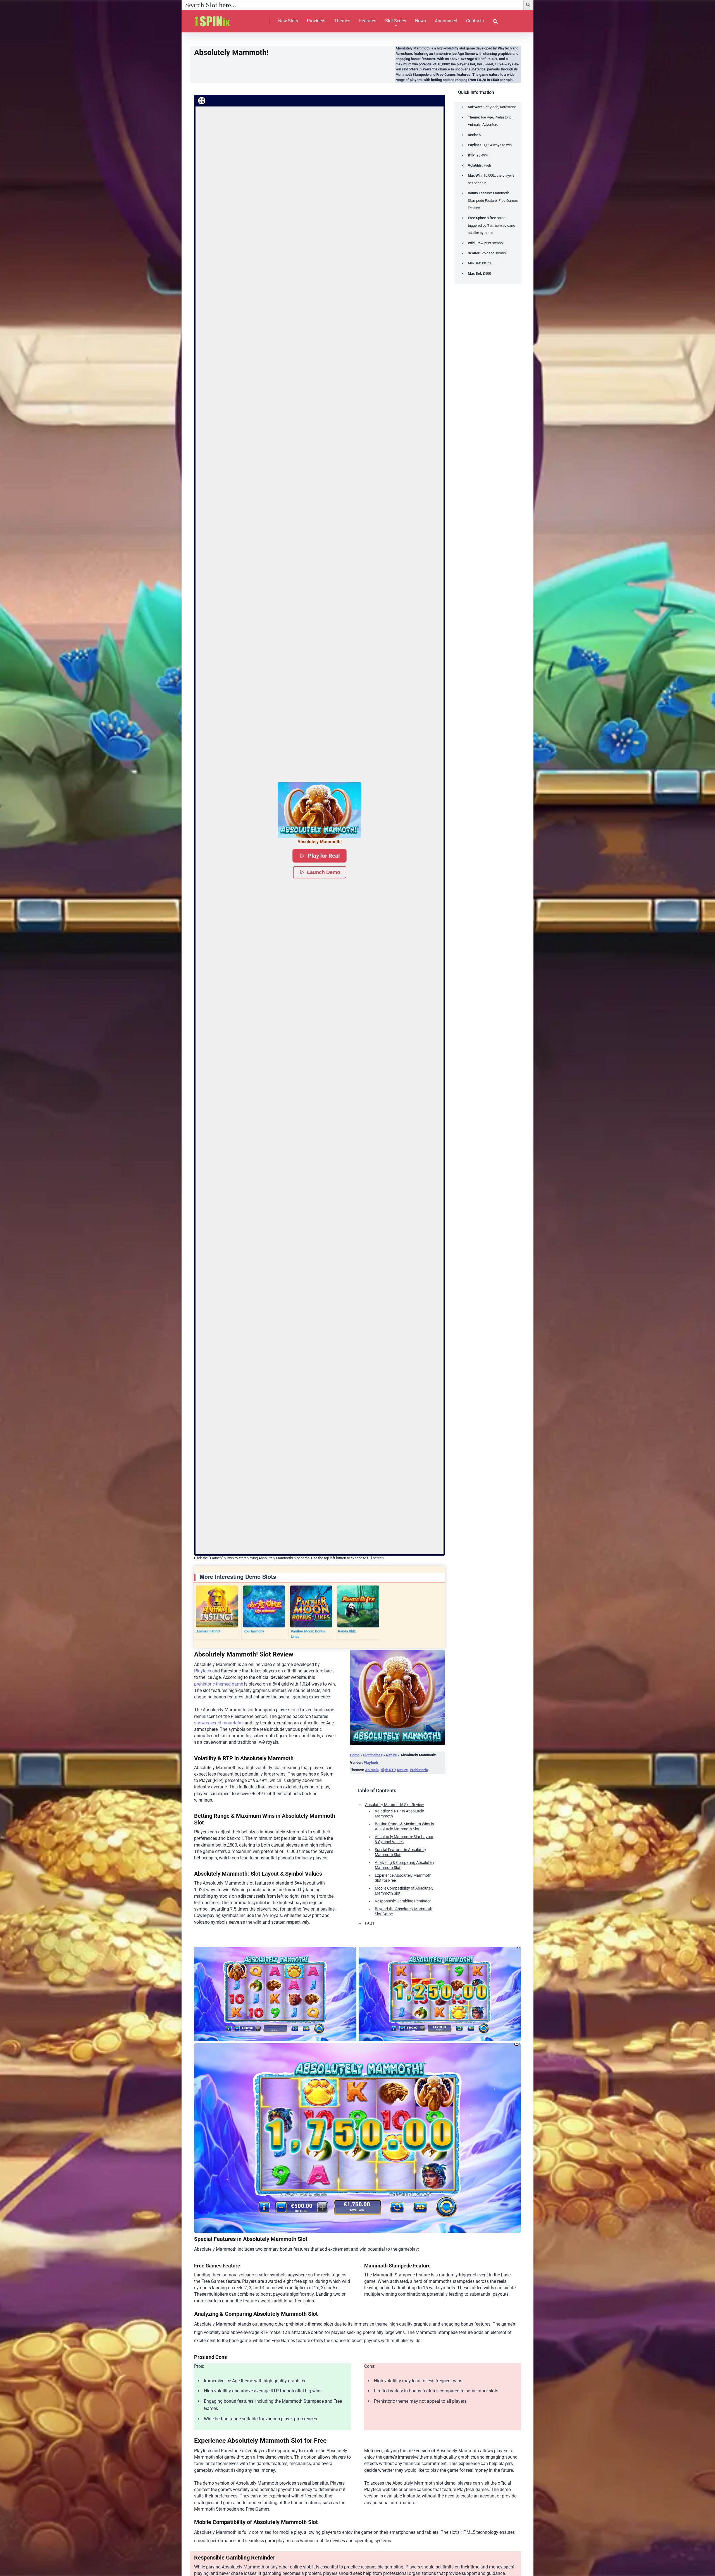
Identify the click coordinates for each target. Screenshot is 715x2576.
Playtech (203, 1671)
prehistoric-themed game (219, 1684)
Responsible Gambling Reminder (403, 1901)
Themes (342, 21)
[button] (495, 22)
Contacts (475, 21)
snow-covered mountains (219, 1723)
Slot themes (373, 1755)
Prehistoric (419, 1770)
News (420, 21)
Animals (372, 1770)
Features (368, 21)
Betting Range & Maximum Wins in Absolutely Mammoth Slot (404, 1827)
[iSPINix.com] (218, 19)
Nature (391, 1755)
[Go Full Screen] (202, 101)
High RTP (388, 1770)
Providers (316, 21)
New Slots (288, 21)
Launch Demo (324, 872)
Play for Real (324, 856)
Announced (446, 21)
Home (355, 1755)
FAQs (370, 1923)
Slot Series (396, 21)
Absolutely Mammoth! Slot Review (395, 1805)
